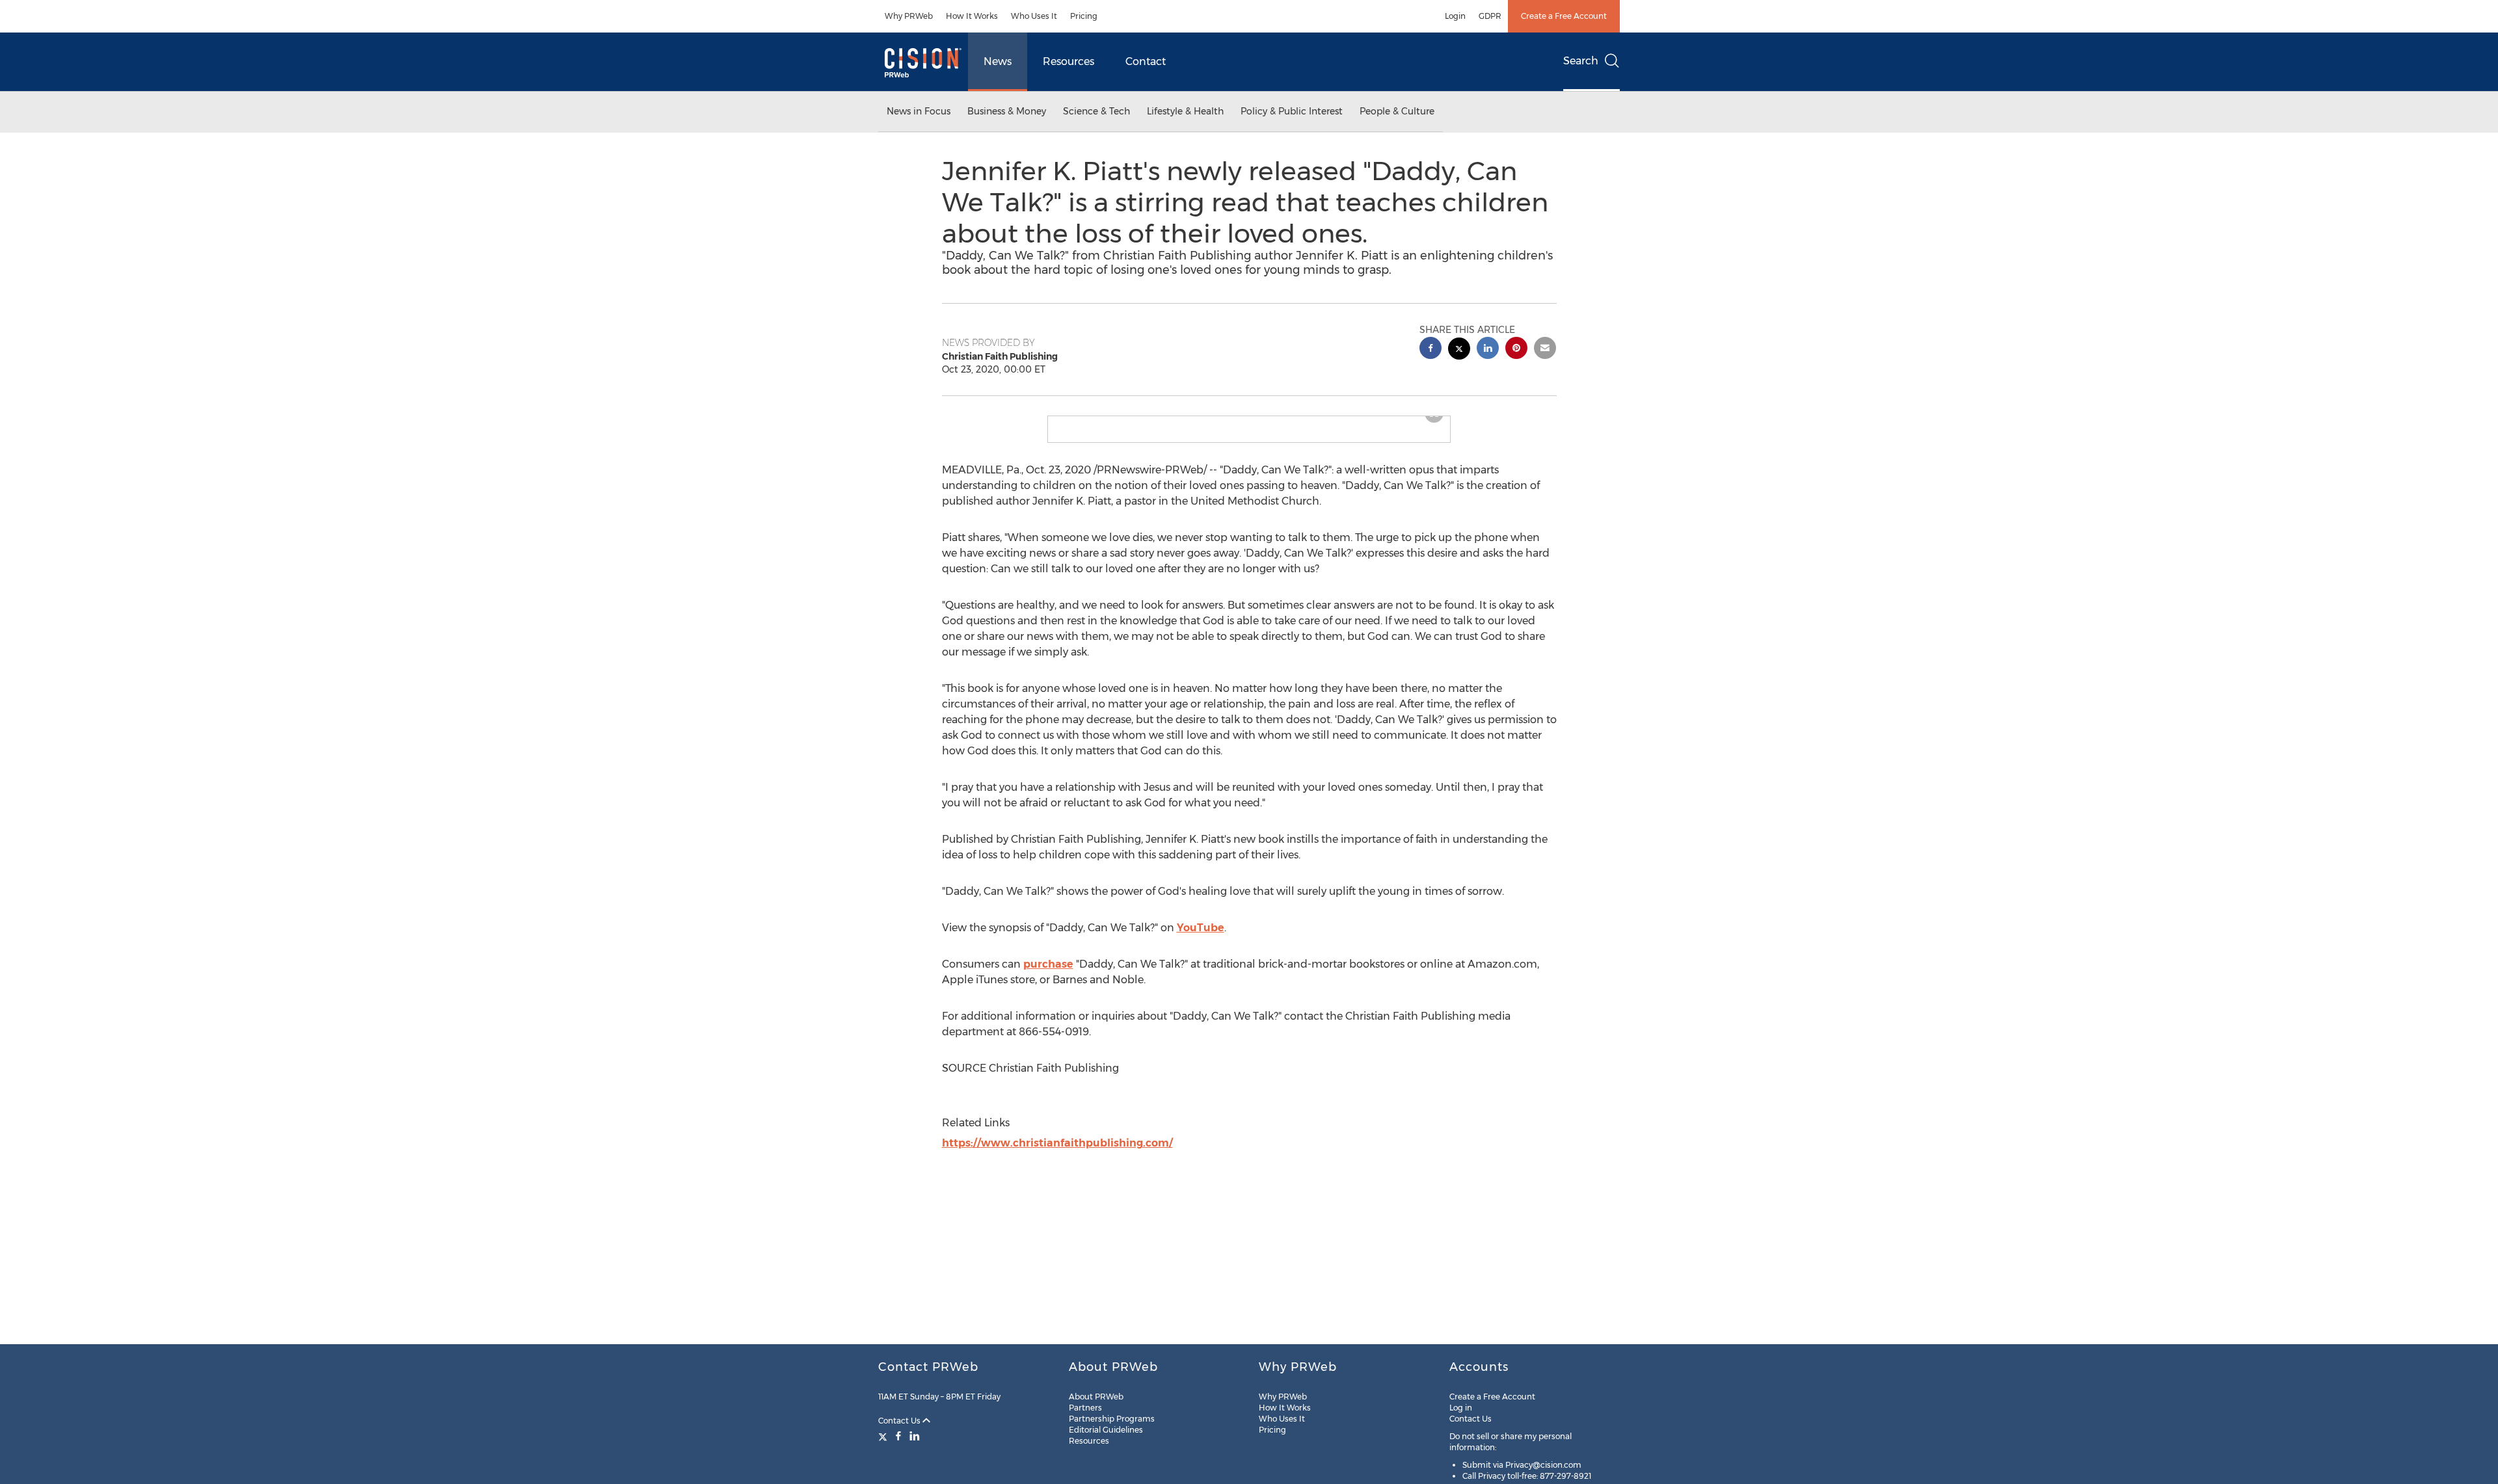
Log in (1461, 1408)
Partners (1085, 1408)
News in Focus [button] (919, 111)
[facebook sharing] (1430, 350)
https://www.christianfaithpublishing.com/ (1057, 1153)
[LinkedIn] (915, 1436)
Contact (1146, 61)
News (998, 61)
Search (1581, 61)
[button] (1249, 421)
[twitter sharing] (1459, 350)
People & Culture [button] (1397, 111)
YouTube (1201, 938)
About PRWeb (1096, 1397)
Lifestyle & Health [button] (1185, 111)
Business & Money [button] (1007, 111)
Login (1455, 16)
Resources (1068, 61)
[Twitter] (884, 1436)
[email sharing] (1545, 350)
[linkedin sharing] (1488, 350)
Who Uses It (1034, 16)
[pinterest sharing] (1516, 350)
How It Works (972, 16)
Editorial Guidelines (1106, 1430)
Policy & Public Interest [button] (1292, 111)
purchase (1048, 974)
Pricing (1084, 16)
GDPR (1490, 16)
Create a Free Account (1564, 16)
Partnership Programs (1112, 1419)
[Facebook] (898, 1436)
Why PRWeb (909, 16)
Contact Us (900, 1421)
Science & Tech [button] (1096, 111)
